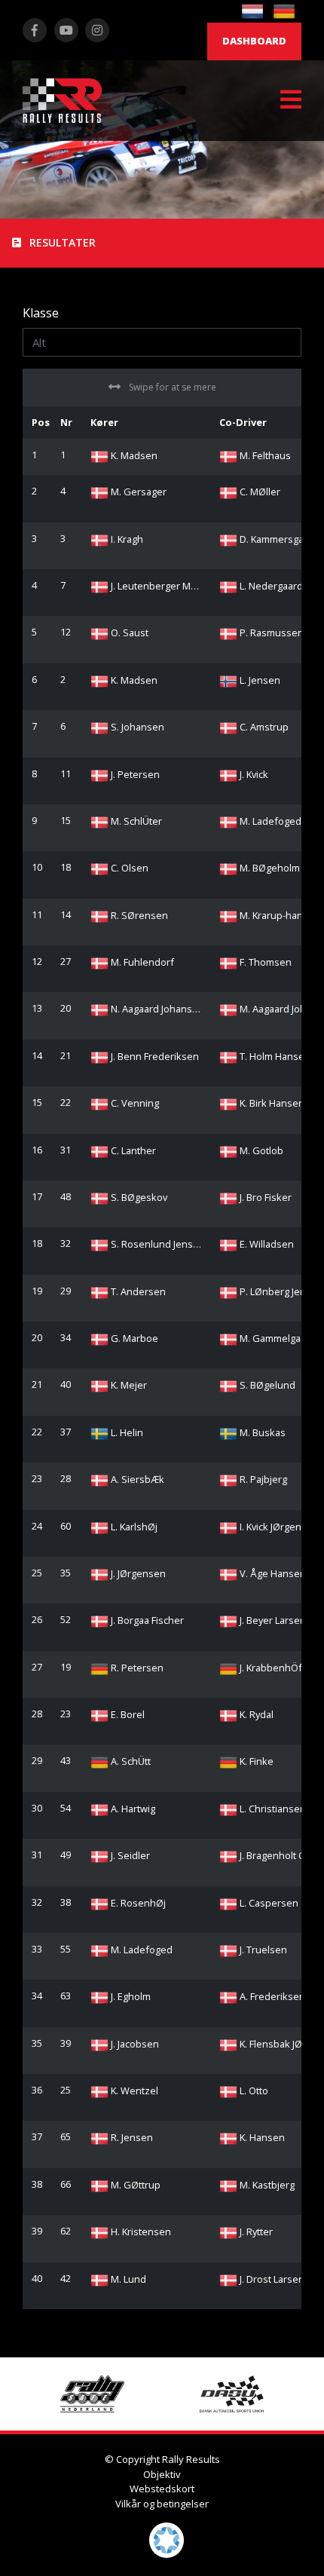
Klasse (41, 313)
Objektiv (162, 2474)
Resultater (61, 242)
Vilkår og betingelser (162, 2504)
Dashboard (254, 41)
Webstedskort (162, 2489)
